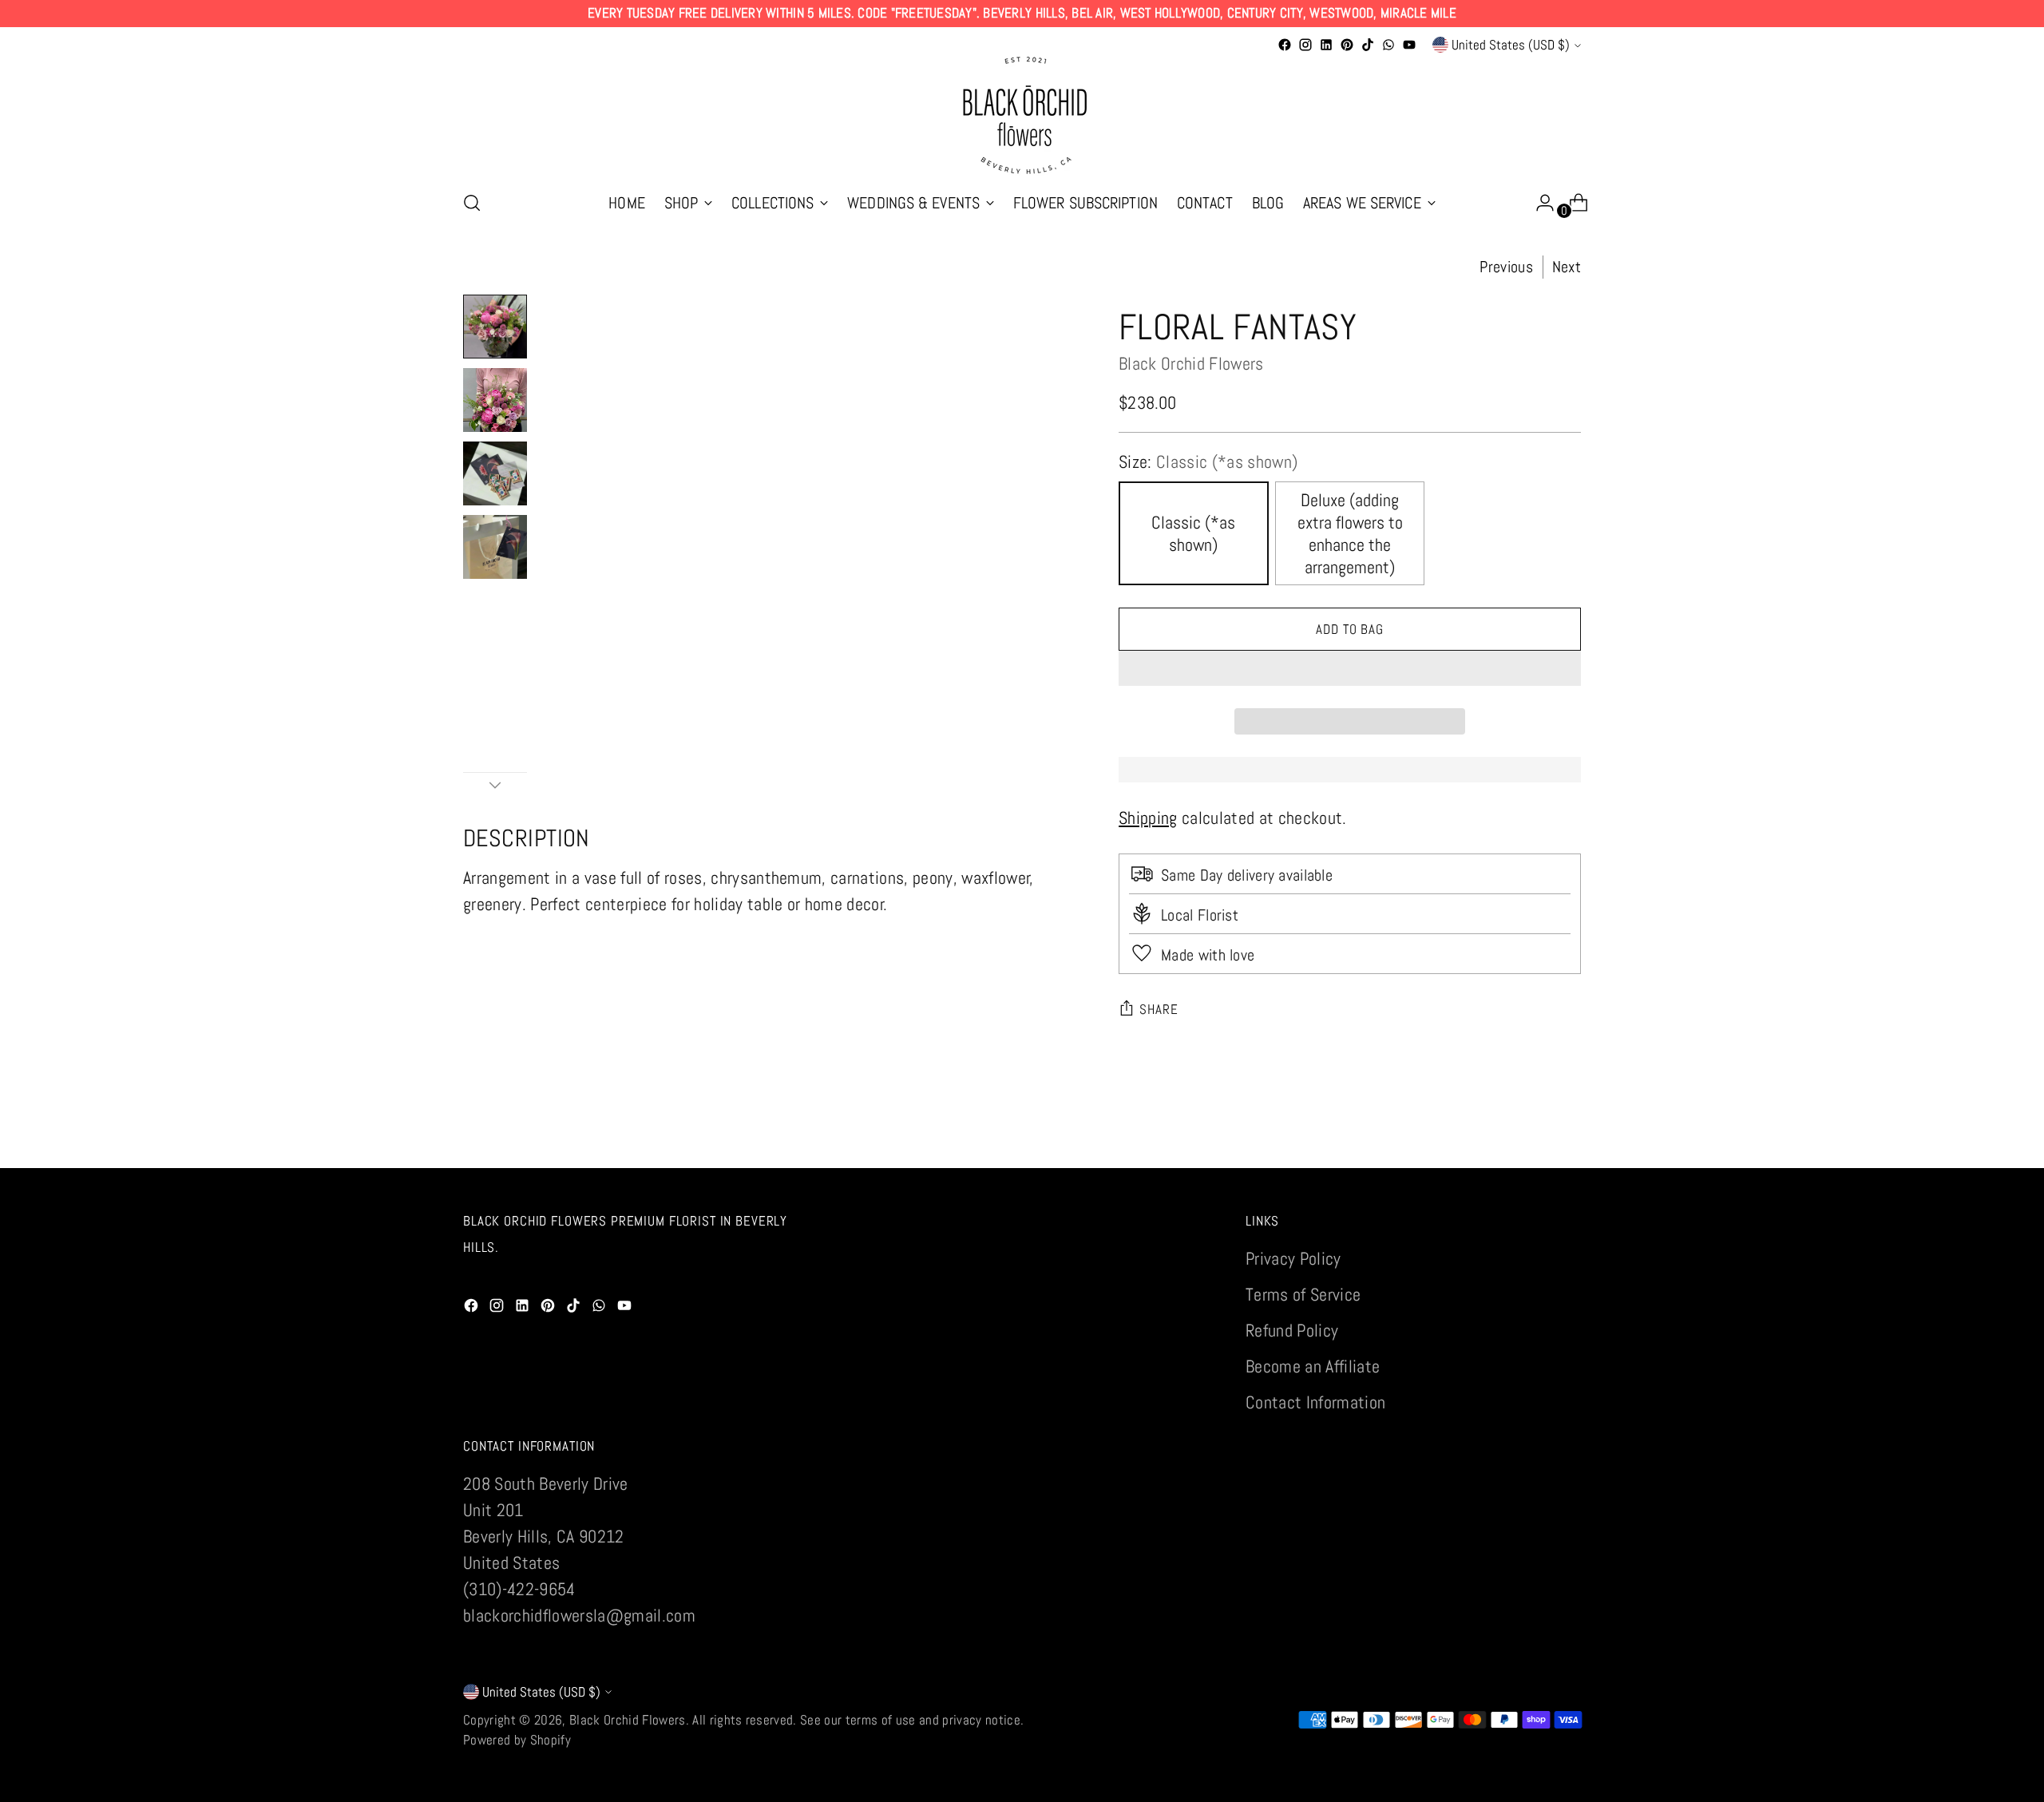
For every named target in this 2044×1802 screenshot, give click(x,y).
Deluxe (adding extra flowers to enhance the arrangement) (1350, 533)
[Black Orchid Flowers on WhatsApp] (1388, 45)
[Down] (495, 785)
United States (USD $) (1511, 45)
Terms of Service (1303, 1294)
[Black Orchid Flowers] (1022, 116)
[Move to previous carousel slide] (1531, 1139)
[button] (1350, 668)
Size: (1208, 461)
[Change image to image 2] (495, 400)
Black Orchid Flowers (1191, 363)
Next (1567, 267)
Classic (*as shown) (1193, 533)
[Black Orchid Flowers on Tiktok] (1368, 45)
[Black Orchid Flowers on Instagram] (1305, 45)
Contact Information (1315, 1402)
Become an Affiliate (1313, 1366)
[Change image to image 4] (495, 547)
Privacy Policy (1293, 1258)
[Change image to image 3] (495, 473)
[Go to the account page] (1539, 203)
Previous (1506, 267)
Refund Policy (1292, 1330)
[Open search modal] (472, 203)
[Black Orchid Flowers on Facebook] (1285, 45)
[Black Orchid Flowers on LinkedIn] (1326, 45)
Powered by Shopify (517, 1740)
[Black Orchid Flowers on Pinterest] (1347, 45)
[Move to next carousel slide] (1567, 1138)
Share (1159, 1009)
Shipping (1148, 818)
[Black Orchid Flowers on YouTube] (1409, 45)
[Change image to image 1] (495, 327)
